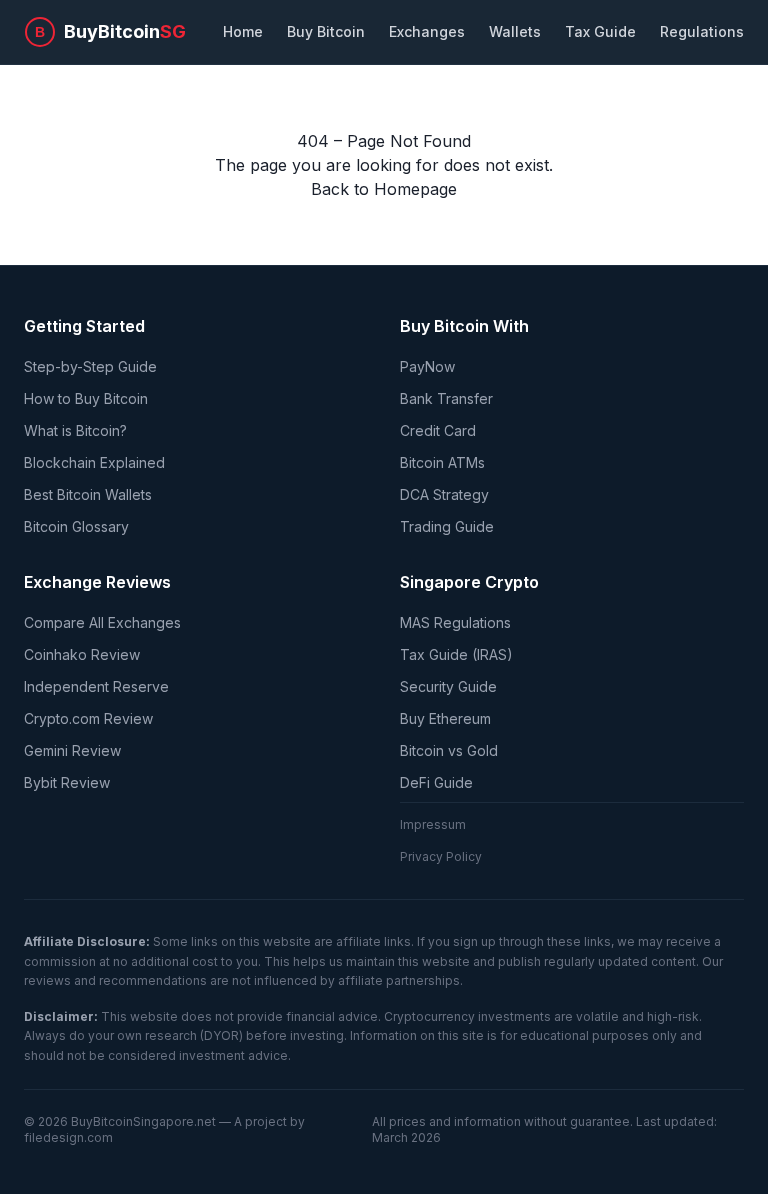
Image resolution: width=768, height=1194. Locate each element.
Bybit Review (67, 782)
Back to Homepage (384, 189)
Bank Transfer (446, 398)
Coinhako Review (82, 654)
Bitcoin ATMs (442, 462)
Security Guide (448, 686)
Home (243, 31)
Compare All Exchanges (102, 622)
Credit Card (438, 430)
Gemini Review (72, 750)
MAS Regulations (455, 622)
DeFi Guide (436, 782)
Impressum (433, 824)
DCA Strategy (444, 494)
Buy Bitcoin (326, 31)
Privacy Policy (441, 856)
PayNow (427, 366)
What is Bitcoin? (75, 430)
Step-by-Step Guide (90, 366)
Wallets (515, 31)
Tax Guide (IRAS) (456, 654)
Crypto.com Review (88, 718)
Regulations (702, 31)
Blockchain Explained (94, 462)
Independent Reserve (96, 686)
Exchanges (427, 31)
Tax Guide (600, 31)
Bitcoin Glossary (76, 526)
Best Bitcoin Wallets (88, 494)
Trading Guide (447, 526)
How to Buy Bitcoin (86, 398)
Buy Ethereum (445, 718)
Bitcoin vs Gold (449, 750)
